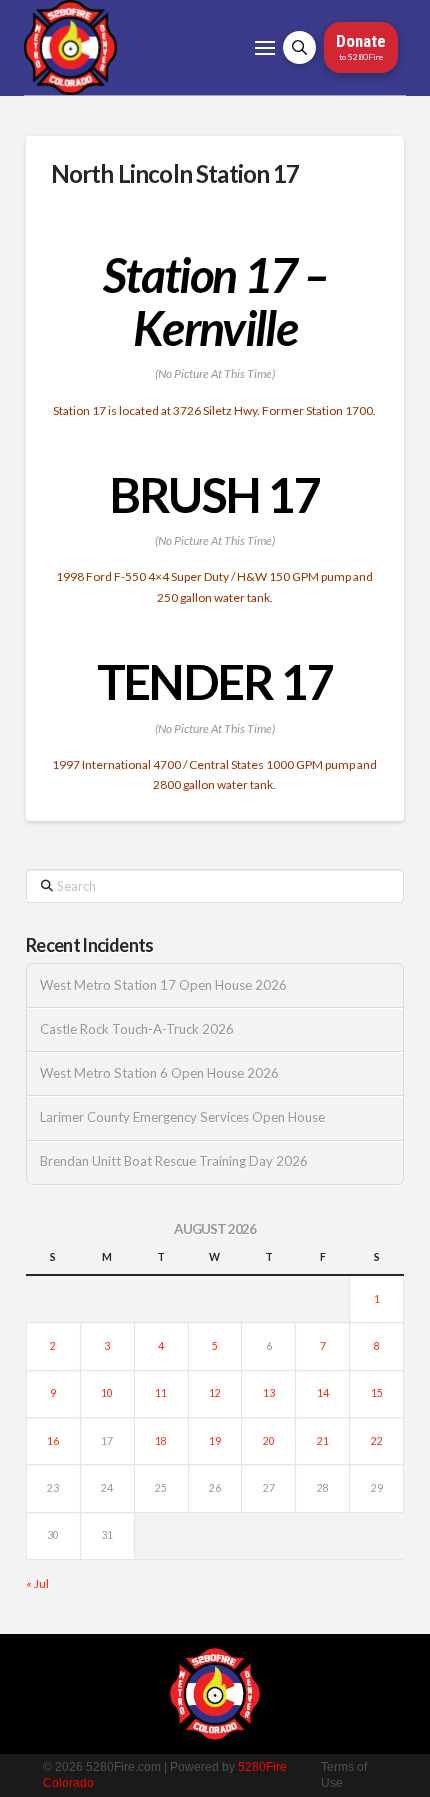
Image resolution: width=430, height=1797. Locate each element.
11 (161, 1393)
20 (269, 1441)
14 (323, 1393)
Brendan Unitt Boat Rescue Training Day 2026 (174, 1161)
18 (161, 1441)
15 (377, 1393)
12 (215, 1393)
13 (269, 1393)
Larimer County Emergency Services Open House (182, 1117)
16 (53, 1441)
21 (323, 1441)
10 (107, 1393)
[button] (265, 48)
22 (377, 1441)
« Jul (37, 1583)
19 (215, 1441)
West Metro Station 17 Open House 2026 (163, 985)
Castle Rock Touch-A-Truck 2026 (137, 1029)
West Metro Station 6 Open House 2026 (159, 1073)
